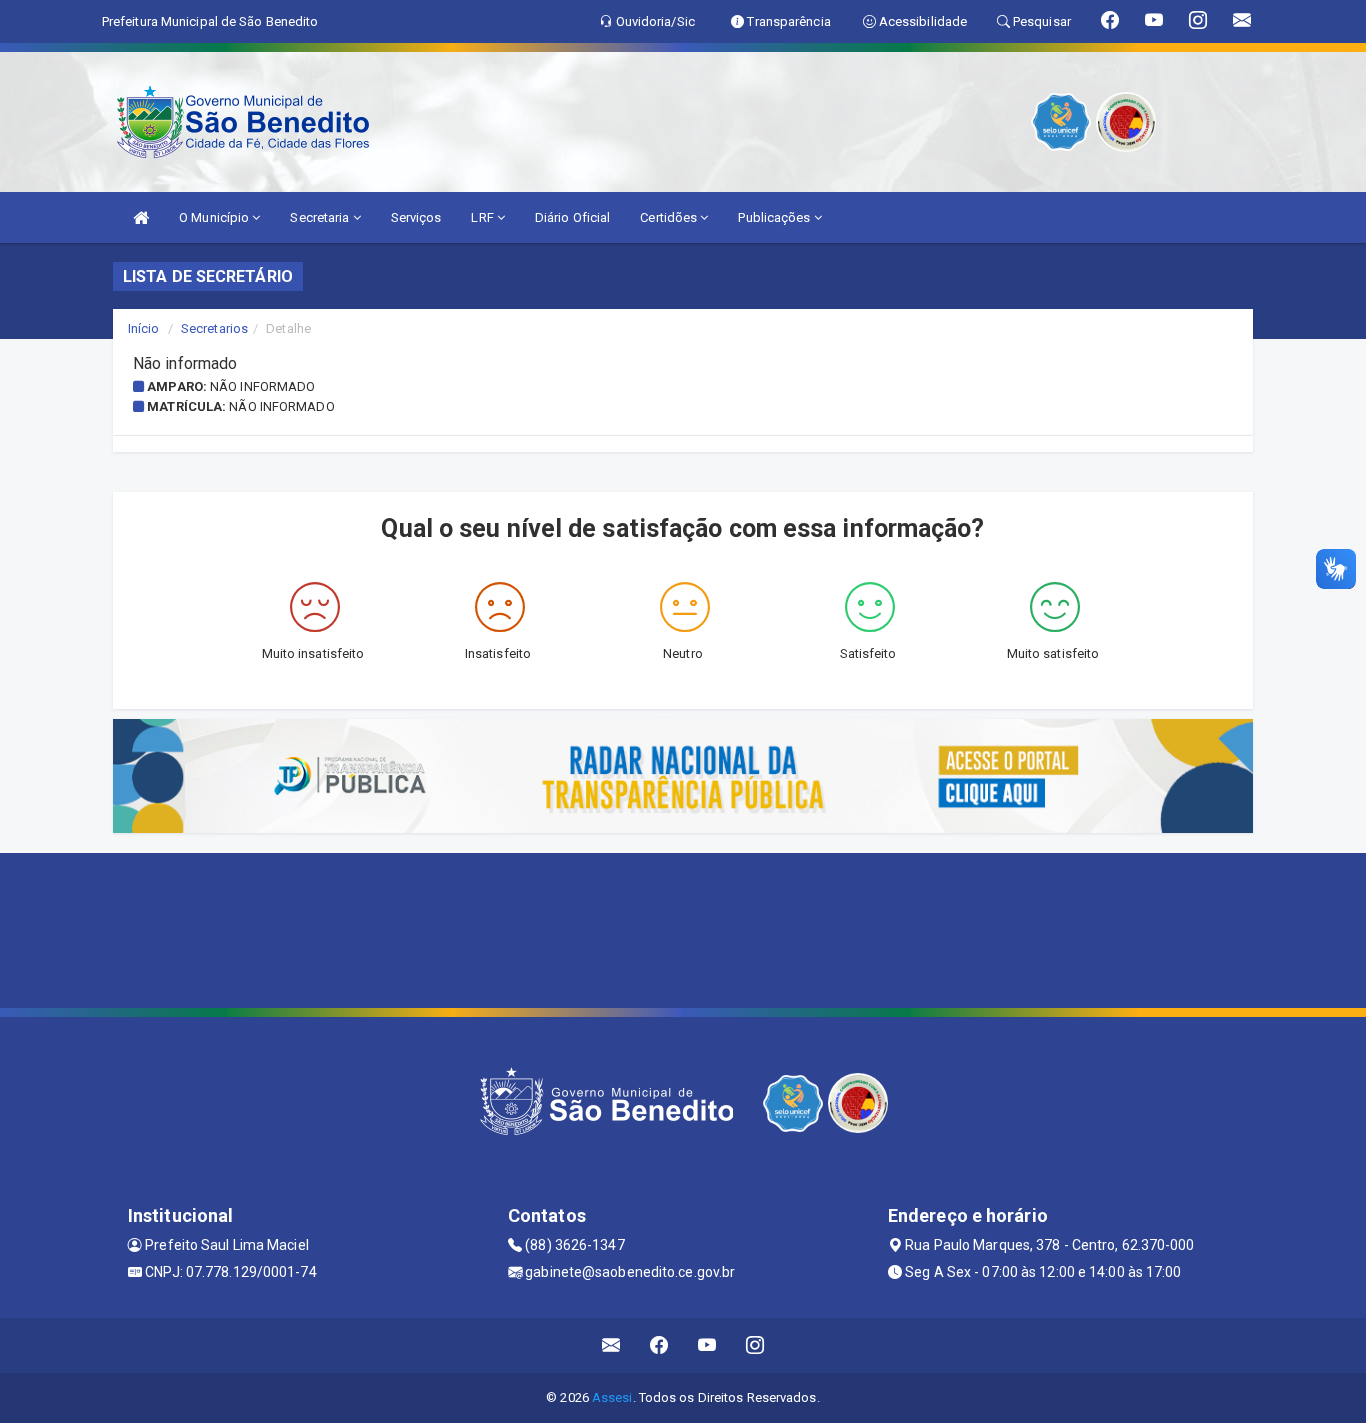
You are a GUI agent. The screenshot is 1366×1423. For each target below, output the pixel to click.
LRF (483, 217)
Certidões (670, 217)
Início (144, 328)
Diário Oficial (572, 217)
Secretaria (321, 217)
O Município (215, 217)
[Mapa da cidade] (683, 928)
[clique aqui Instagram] (755, 1345)
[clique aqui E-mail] (611, 1345)
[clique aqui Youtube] (707, 1345)
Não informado (262, 386)
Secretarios (214, 328)
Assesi (612, 1397)
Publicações (775, 217)
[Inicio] (141, 217)
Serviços (416, 217)
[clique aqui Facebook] (659, 1345)
